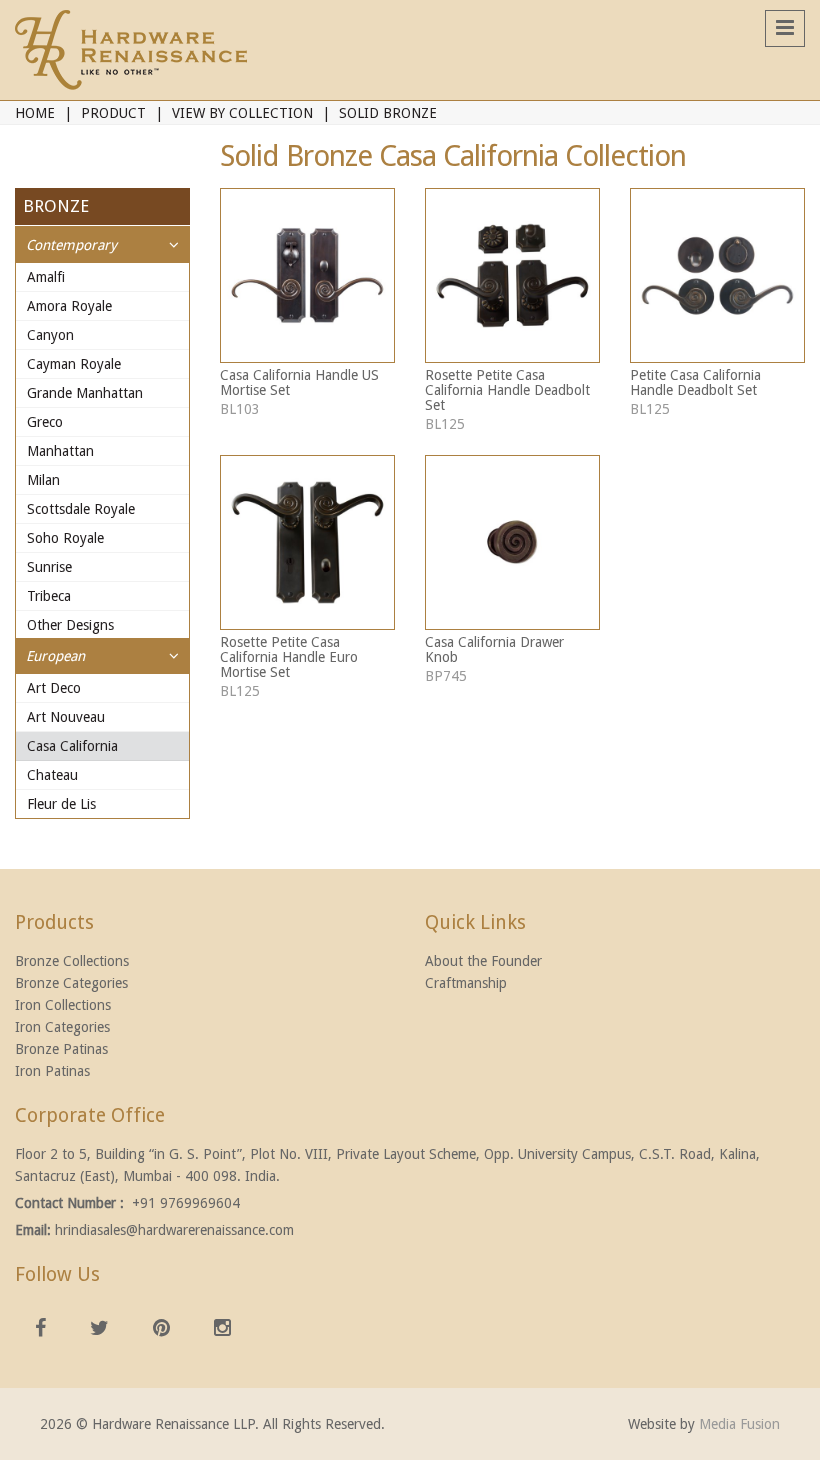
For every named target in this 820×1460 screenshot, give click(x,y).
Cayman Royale (74, 364)
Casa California (72, 746)
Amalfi (46, 277)
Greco (45, 422)
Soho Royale (65, 538)
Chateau (52, 775)
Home (35, 113)
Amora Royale (69, 306)
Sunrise (49, 567)
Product (113, 113)
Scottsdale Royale (81, 509)
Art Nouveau (66, 717)
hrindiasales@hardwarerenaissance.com (174, 1230)
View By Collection (242, 113)
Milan (43, 480)
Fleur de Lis (61, 804)
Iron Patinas (52, 1071)
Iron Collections (63, 1005)
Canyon (50, 335)
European (55, 656)
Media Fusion (739, 1424)
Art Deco (54, 688)
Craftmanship (466, 983)
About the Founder (483, 961)
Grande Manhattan (85, 393)
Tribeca (49, 596)
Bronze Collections (72, 961)
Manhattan (60, 451)
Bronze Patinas (61, 1049)
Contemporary (71, 245)
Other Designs (70, 625)
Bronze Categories (71, 983)
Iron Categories (62, 1027)
